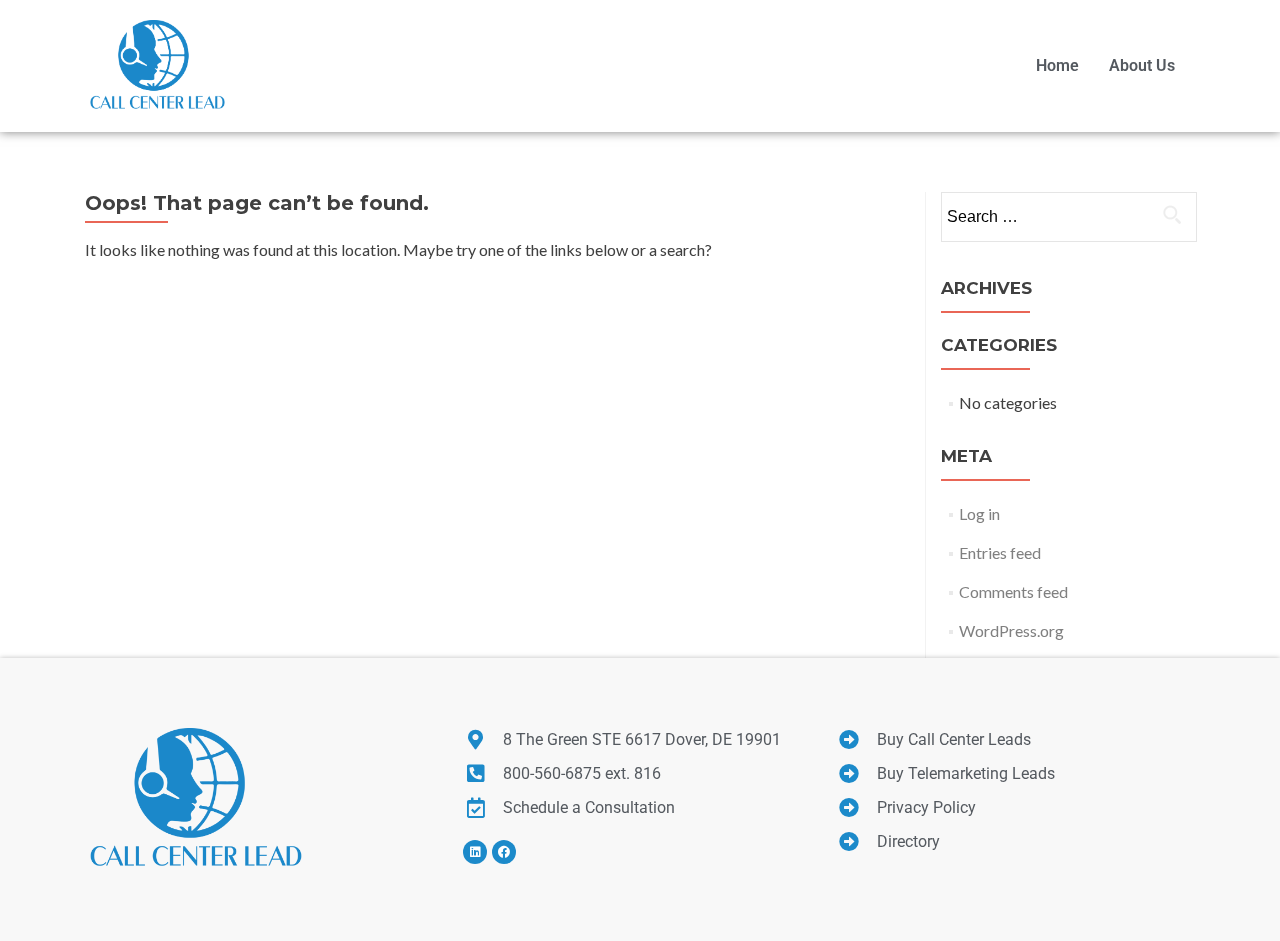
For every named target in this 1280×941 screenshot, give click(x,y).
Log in (979, 513)
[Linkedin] (475, 852)
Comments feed (1013, 591)
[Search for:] (1068, 217)
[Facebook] (504, 852)
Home (1057, 65)
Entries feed (1000, 552)
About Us (1142, 65)
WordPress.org (1011, 630)
